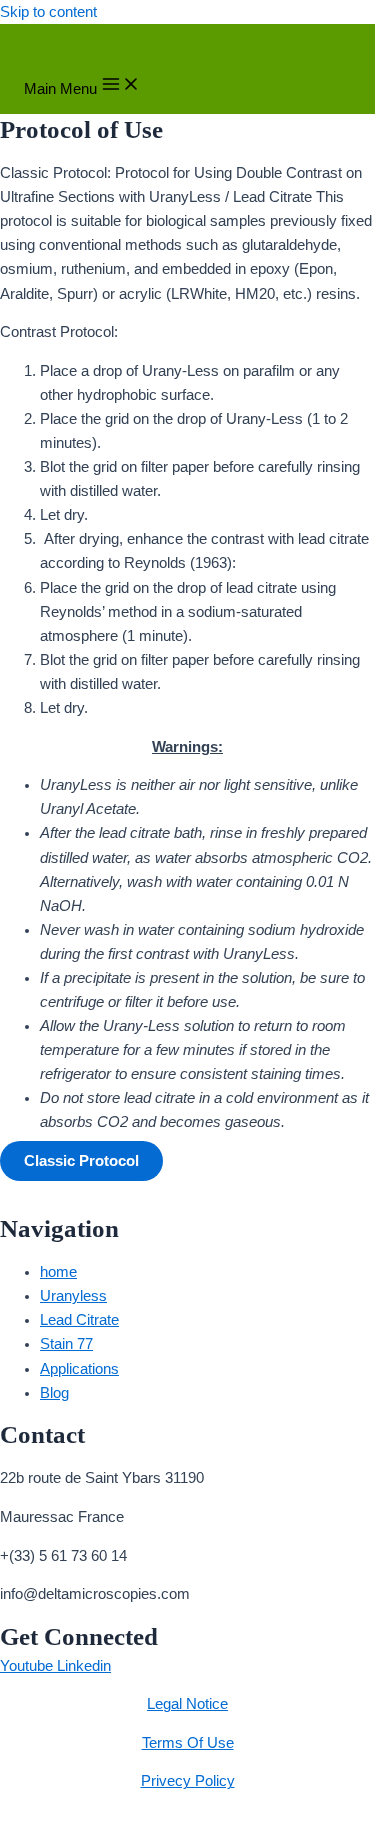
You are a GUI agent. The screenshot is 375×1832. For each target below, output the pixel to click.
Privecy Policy (188, 1781)
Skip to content (48, 12)
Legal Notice (187, 1704)
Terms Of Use (188, 1743)
